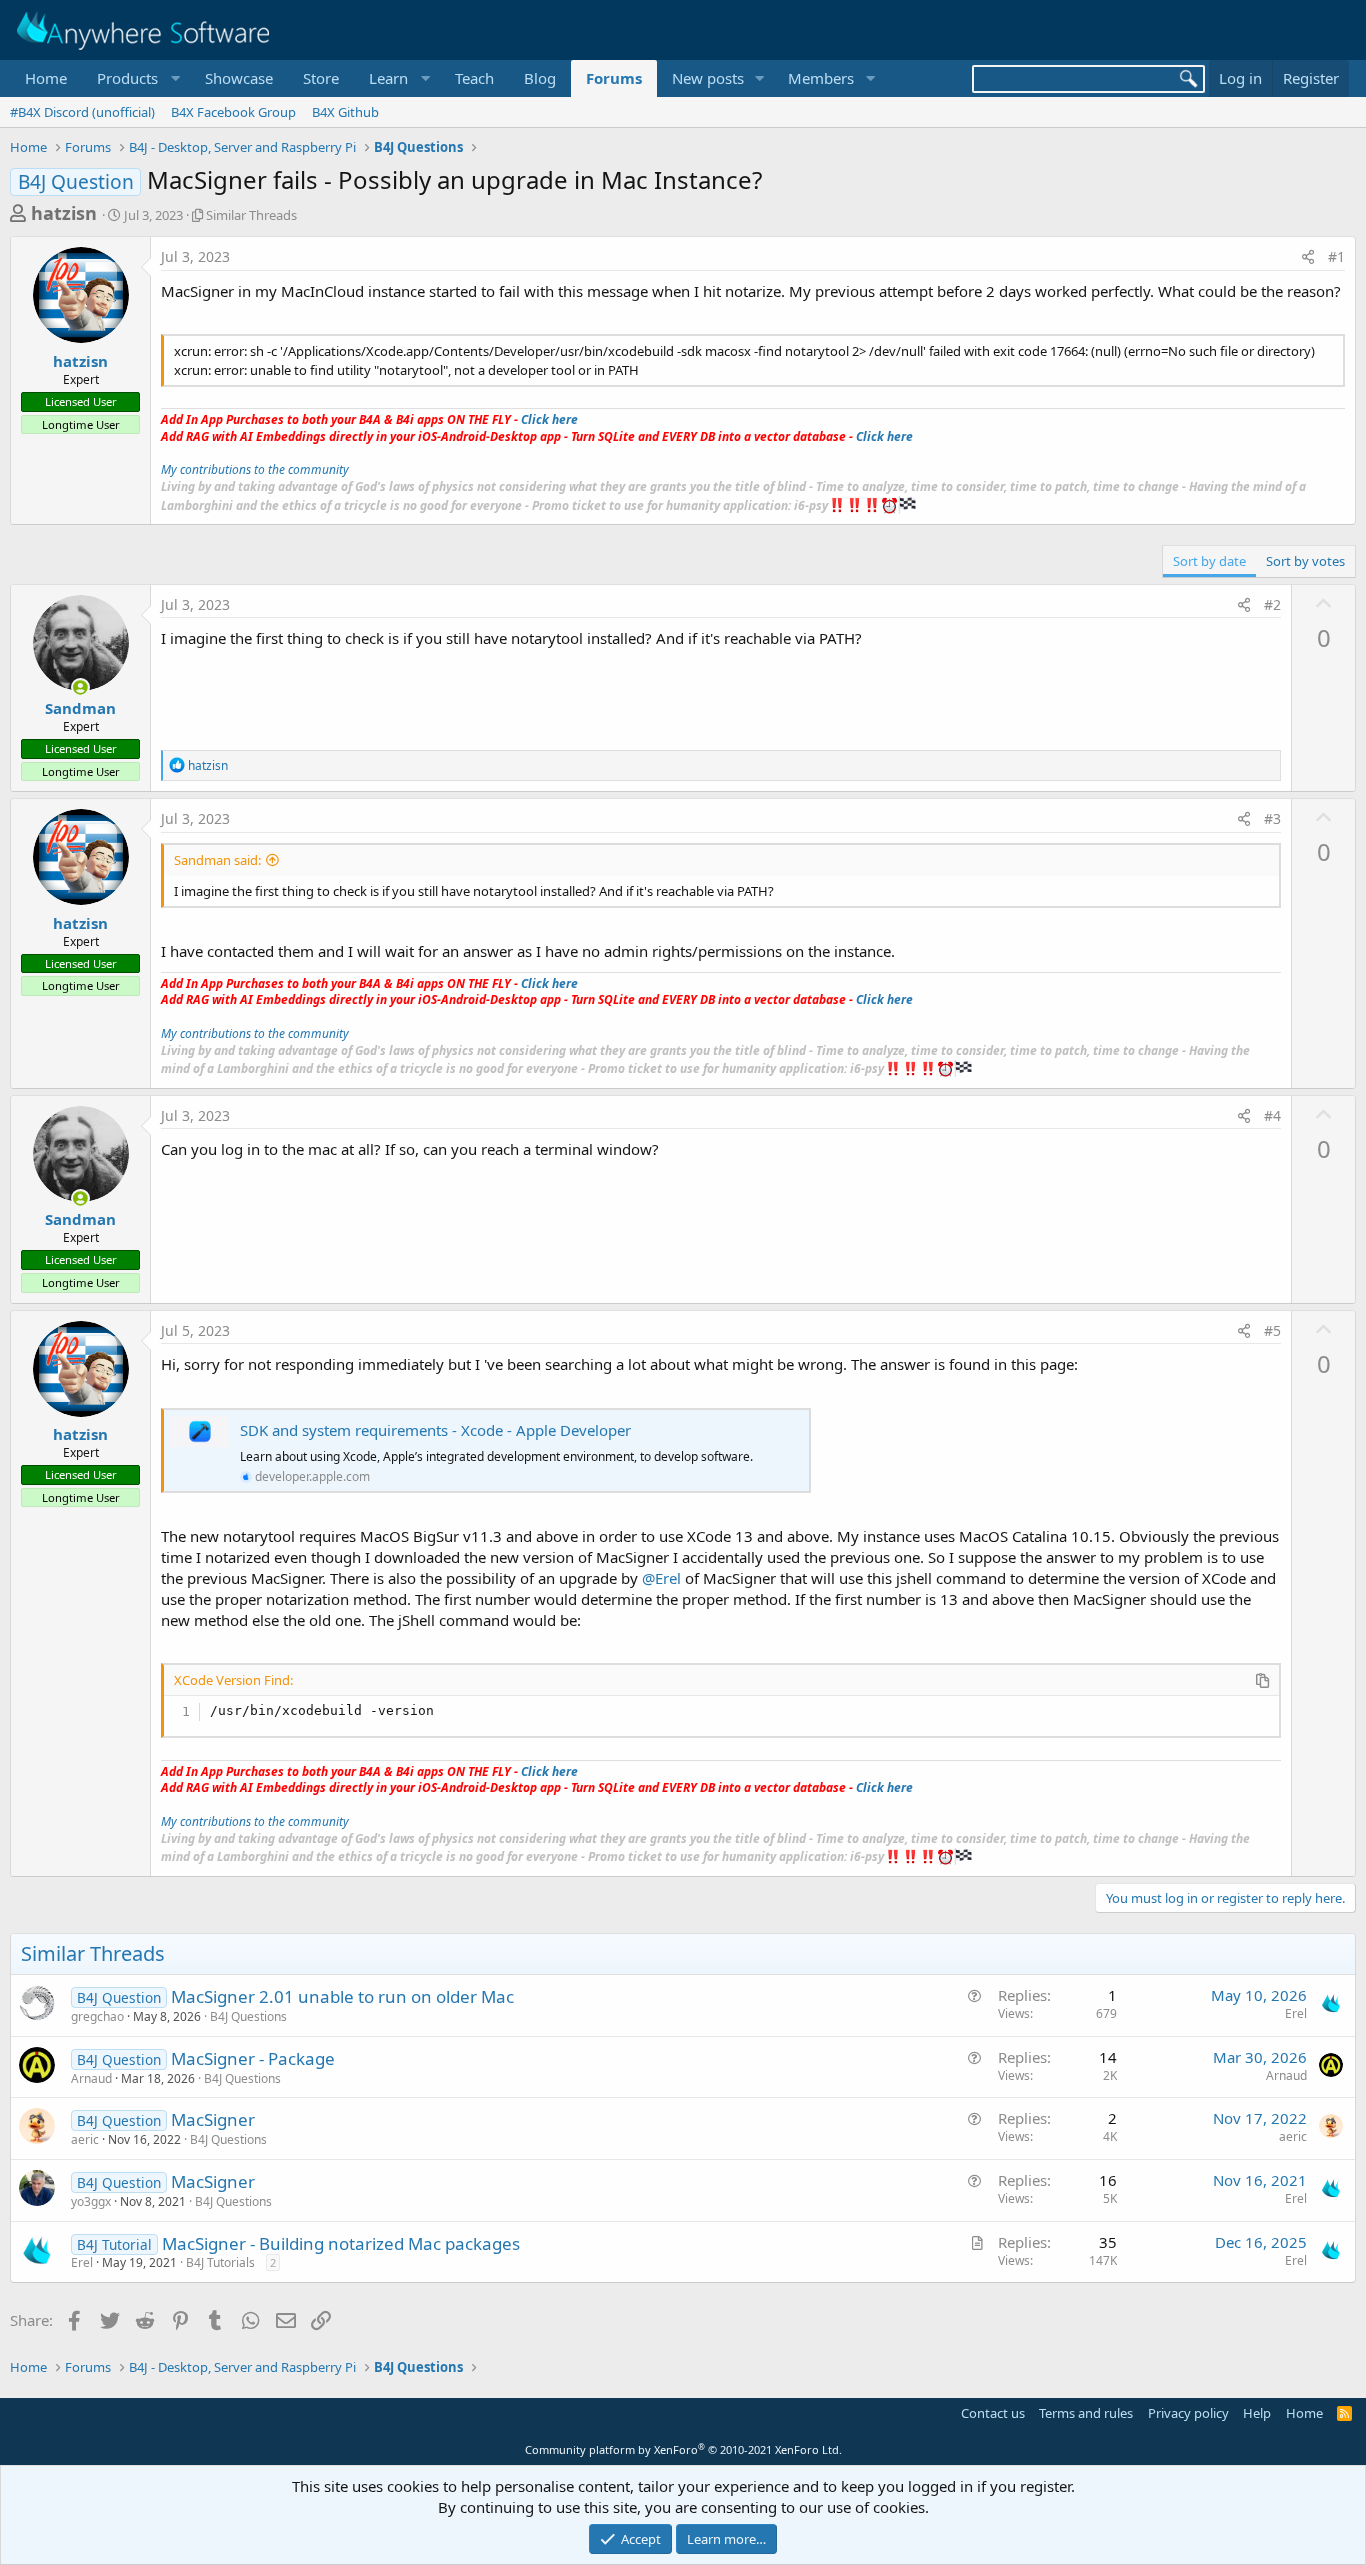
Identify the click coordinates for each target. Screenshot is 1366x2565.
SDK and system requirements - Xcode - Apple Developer (435, 1430)
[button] (136, 78)
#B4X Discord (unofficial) (82, 112)
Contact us (993, 2413)
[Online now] (80, 687)
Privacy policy (1188, 2413)
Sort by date (1209, 561)
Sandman (80, 708)
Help (1257, 2413)
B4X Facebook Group (233, 112)
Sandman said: (217, 860)
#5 (1272, 1330)
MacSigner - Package (253, 2058)
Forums (614, 78)
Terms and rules (1086, 2413)
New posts (708, 78)
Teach (474, 78)
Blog (540, 78)
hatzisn (64, 213)
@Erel (661, 1578)
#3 (1272, 818)
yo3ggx (91, 2201)
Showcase (239, 78)
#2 (1272, 604)
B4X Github (345, 112)
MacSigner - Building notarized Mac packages (341, 2243)
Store (321, 78)
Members (821, 78)
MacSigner (213, 2119)
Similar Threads (251, 215)
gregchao (97, 2016)
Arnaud (91, 2078)
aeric (85, 2139)
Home (46, 78)
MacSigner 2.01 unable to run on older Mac (342, 1996)
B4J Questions (248, 2016)
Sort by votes (1305, 561)
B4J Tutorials (220, 2262)
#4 (1272, 1115)
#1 (1336, 256)
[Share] (1308, 257)
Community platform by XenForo (683, 2449)
